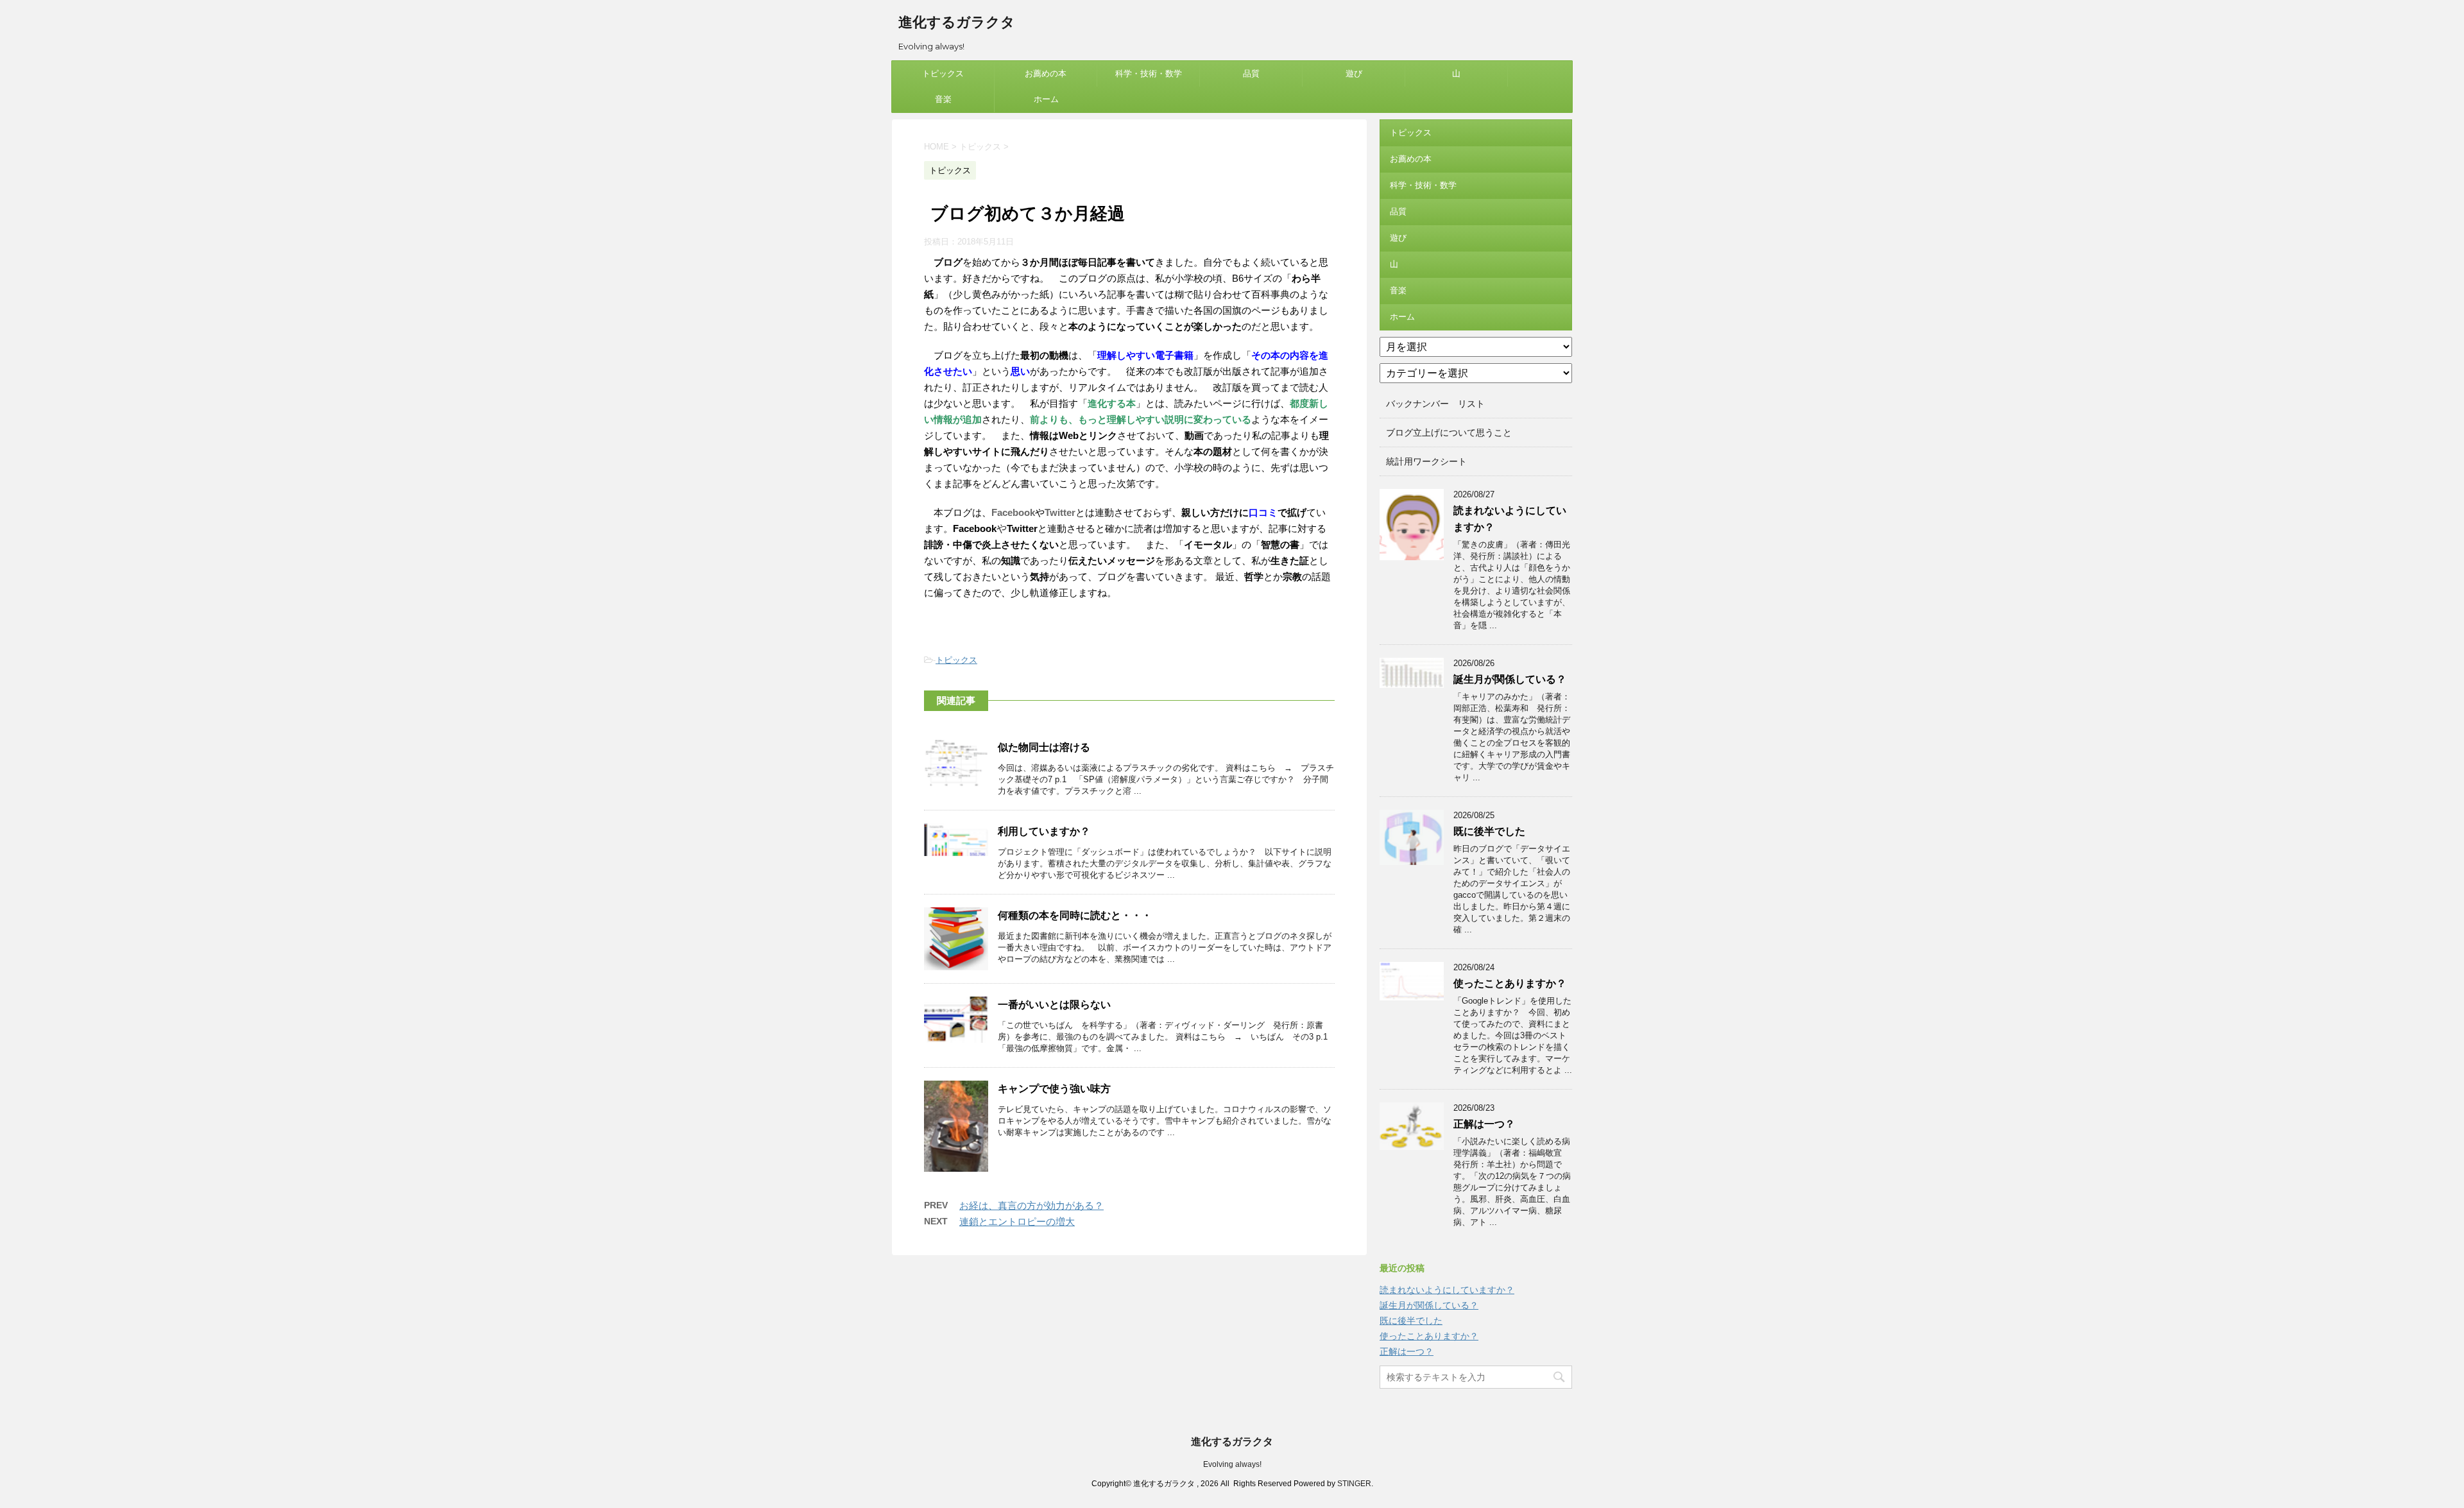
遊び (1354, 73)
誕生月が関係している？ (1510, 679)
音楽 (943, 99)
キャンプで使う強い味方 (1054, 1089)
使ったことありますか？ (1510, 983)
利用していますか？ (1044, 831)
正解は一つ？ (1484, 1124)
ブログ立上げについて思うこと (1449, 433)
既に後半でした (1489, 831)
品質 (1251, 73)
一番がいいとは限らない (1054, 1005)
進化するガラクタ (957, 22)
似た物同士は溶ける (1044, 747)
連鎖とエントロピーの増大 (1017, 1221)
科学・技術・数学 (1149, 73)
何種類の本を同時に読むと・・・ (1075, 915)
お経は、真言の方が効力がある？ (1031, 1205)
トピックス (943, 73)
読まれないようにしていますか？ (1447, 1290)
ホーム (1046, 99)
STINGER (1354, 1484)
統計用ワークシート (1426, 461)
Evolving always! (1232, 1464)
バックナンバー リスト (1435, 404)
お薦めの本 (1046, 73)
